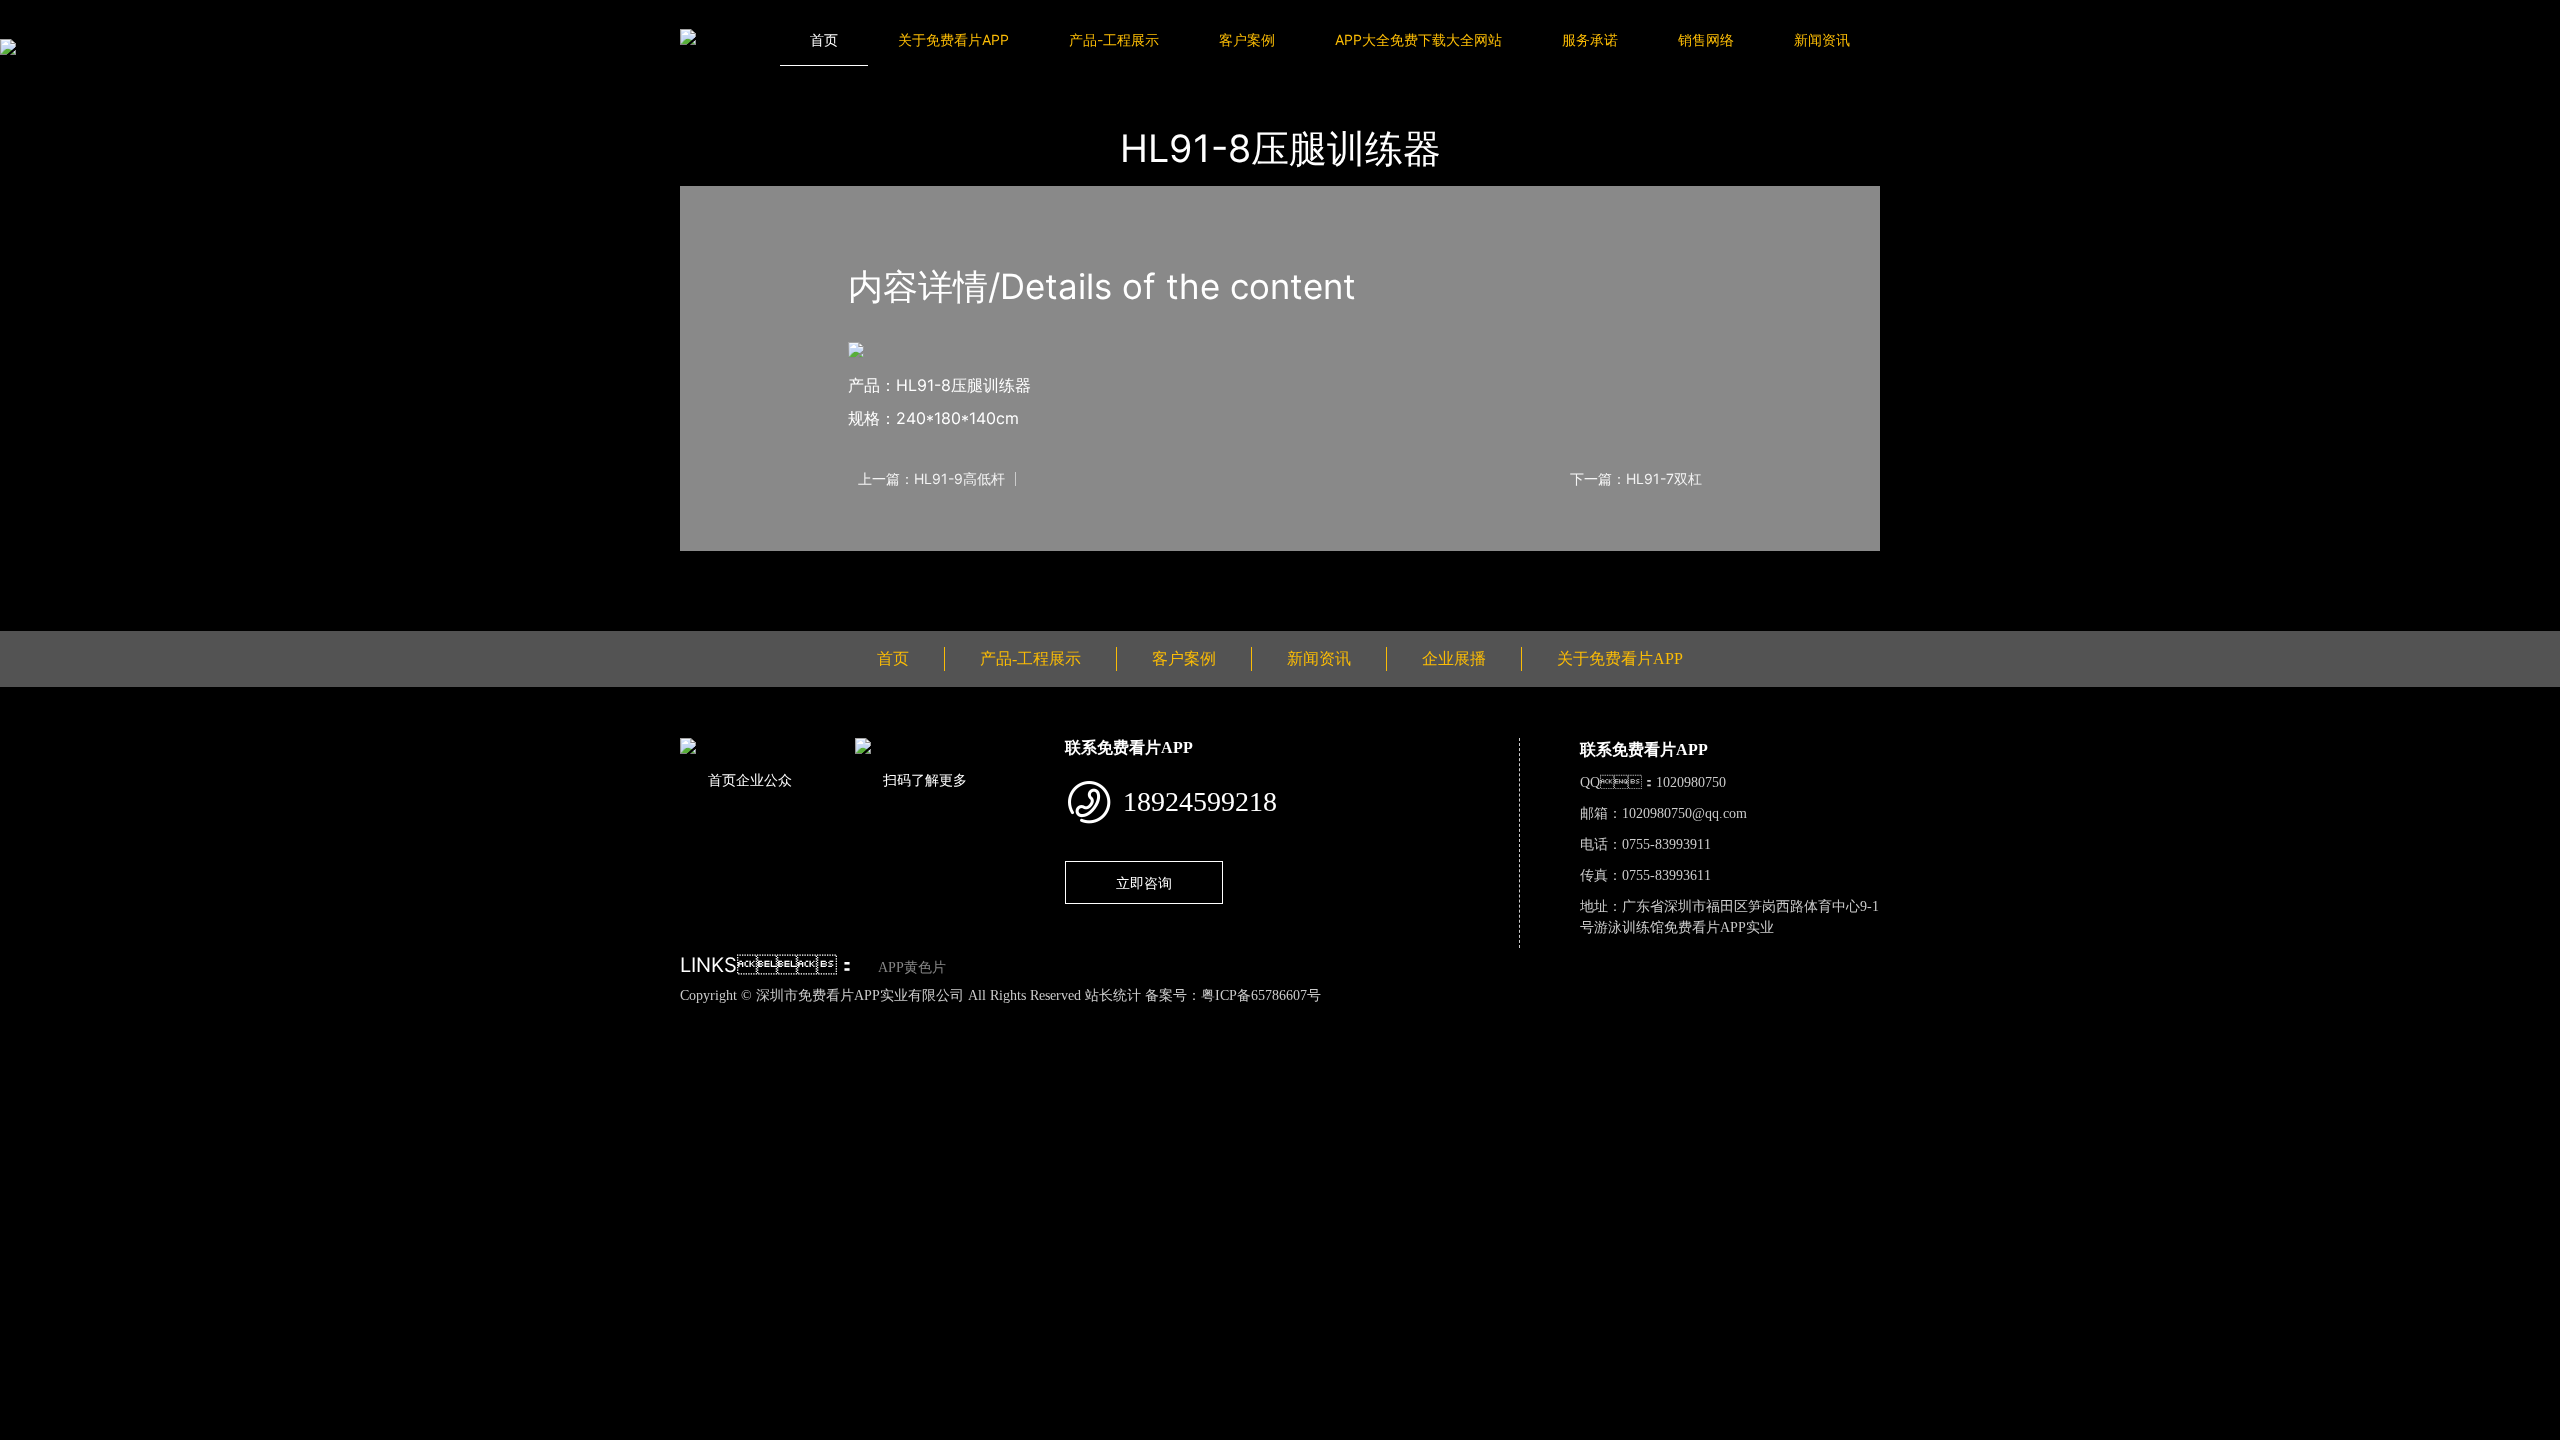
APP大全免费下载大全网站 (1418, 39)
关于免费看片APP (953, 39)
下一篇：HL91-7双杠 (1636, 479)
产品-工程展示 (1114, 39)
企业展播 (1454, 658)
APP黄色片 (912, 967)
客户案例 (1247, 39)
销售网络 (1706, 39)
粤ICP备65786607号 (1261, 995)
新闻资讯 (1822, 39)
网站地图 (30, 1017)
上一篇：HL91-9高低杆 (931, 479)
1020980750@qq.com (1684, 813)
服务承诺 (1590, 39)
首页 (824, 39)
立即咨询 (1144, 882)
